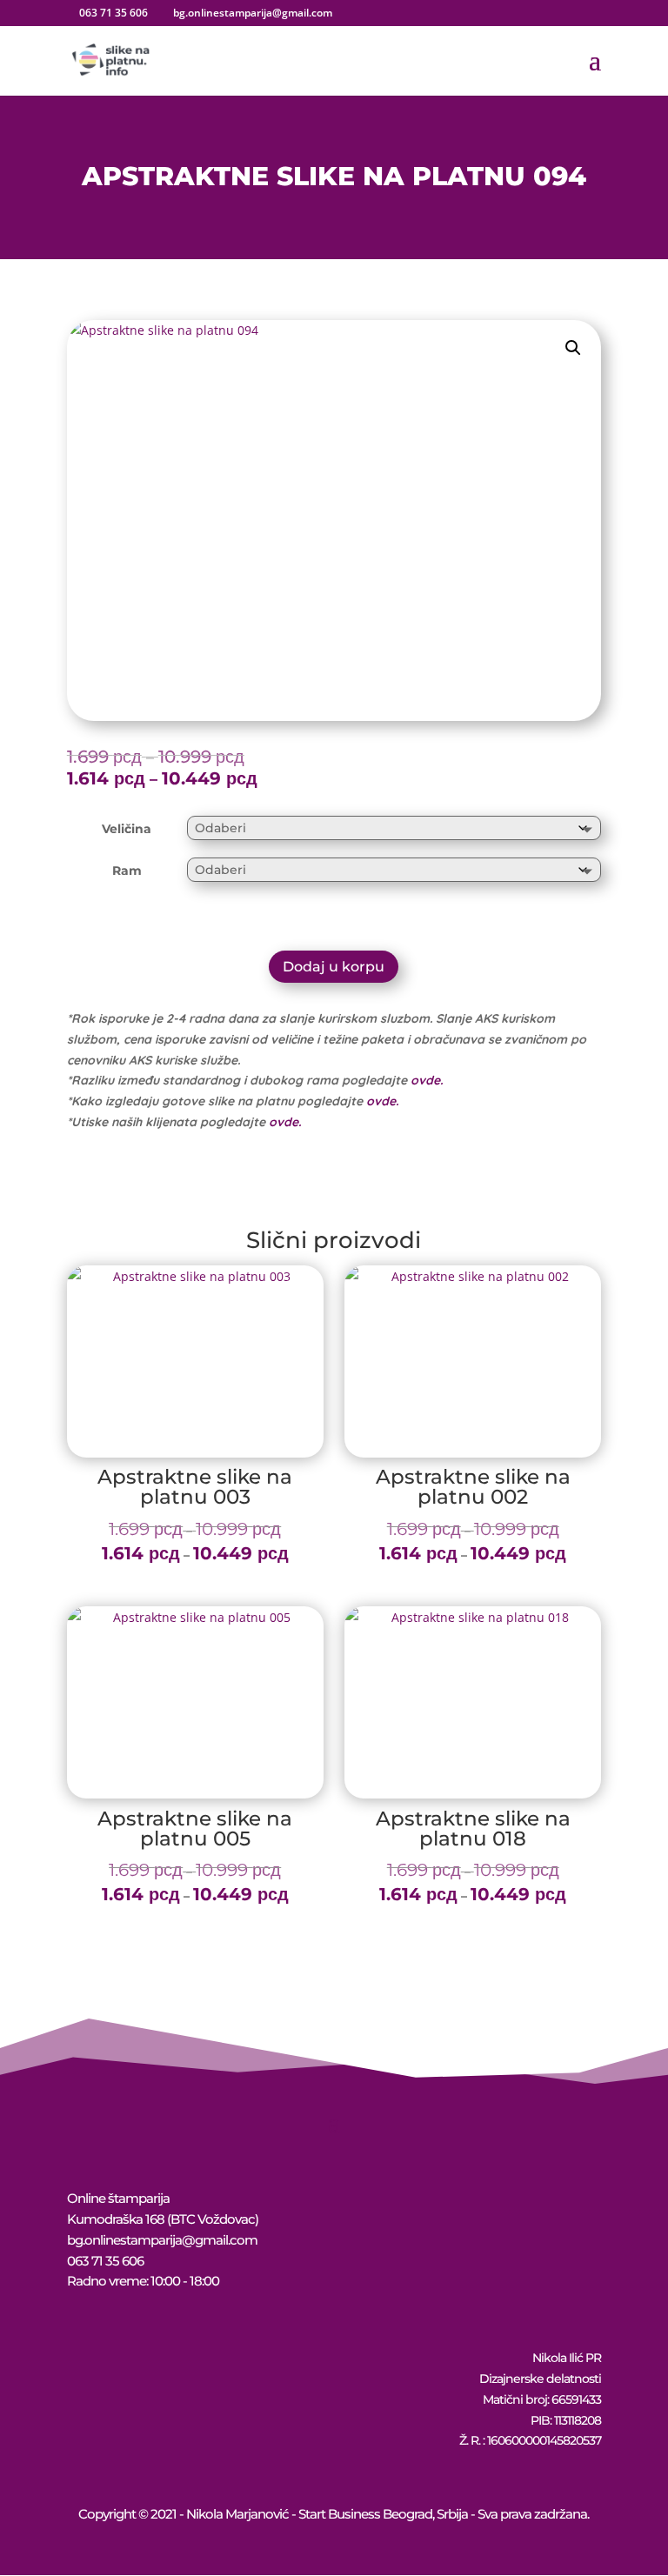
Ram (127, 871)
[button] (573, 348)
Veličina (127, 829)
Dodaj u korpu (334, 967)
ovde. (427, 1080)
